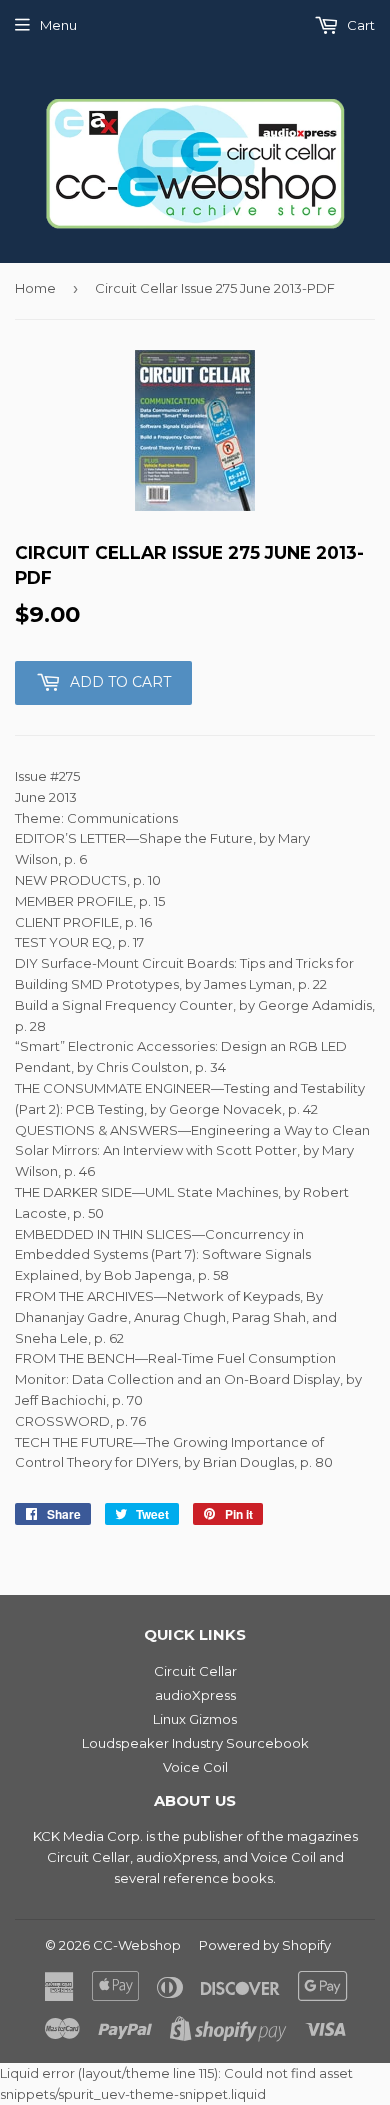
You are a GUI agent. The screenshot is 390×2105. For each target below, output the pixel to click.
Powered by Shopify (265, 1945)
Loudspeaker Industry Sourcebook (195, 1743)
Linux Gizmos (195, 1719)
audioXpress (195, 1695)
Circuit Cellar (195, 1671)
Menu (58, 25)
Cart (359, 25)
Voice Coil (195, 1767)
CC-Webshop (137, 1945)
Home (35, 288)
